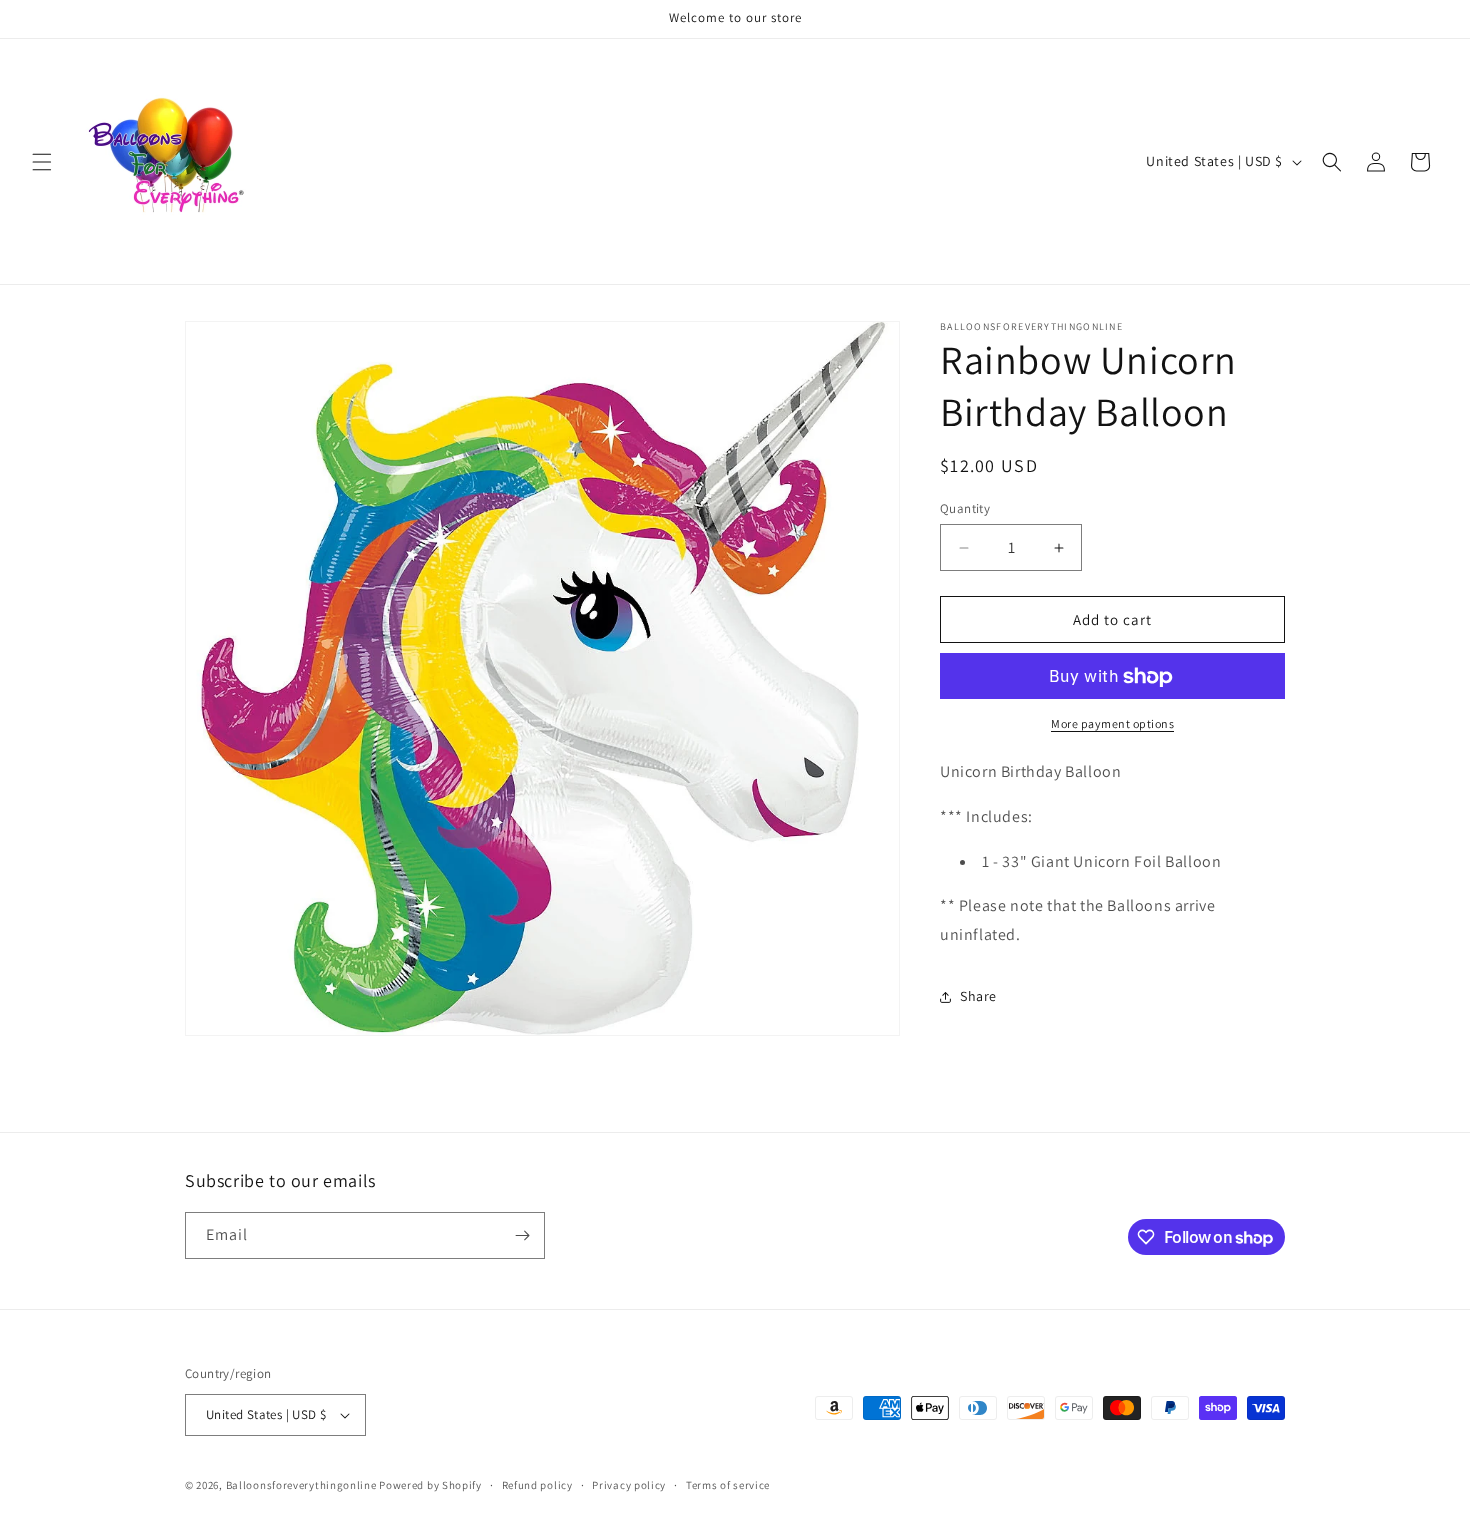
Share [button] (978, 997)
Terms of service (728, 1485)
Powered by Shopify (430, 1485)
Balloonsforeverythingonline (301, 1485)
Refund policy (537, 1485)
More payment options (1112, 724)
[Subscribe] (522, 1235)
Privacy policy (629, 1485)
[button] (42, 162)
